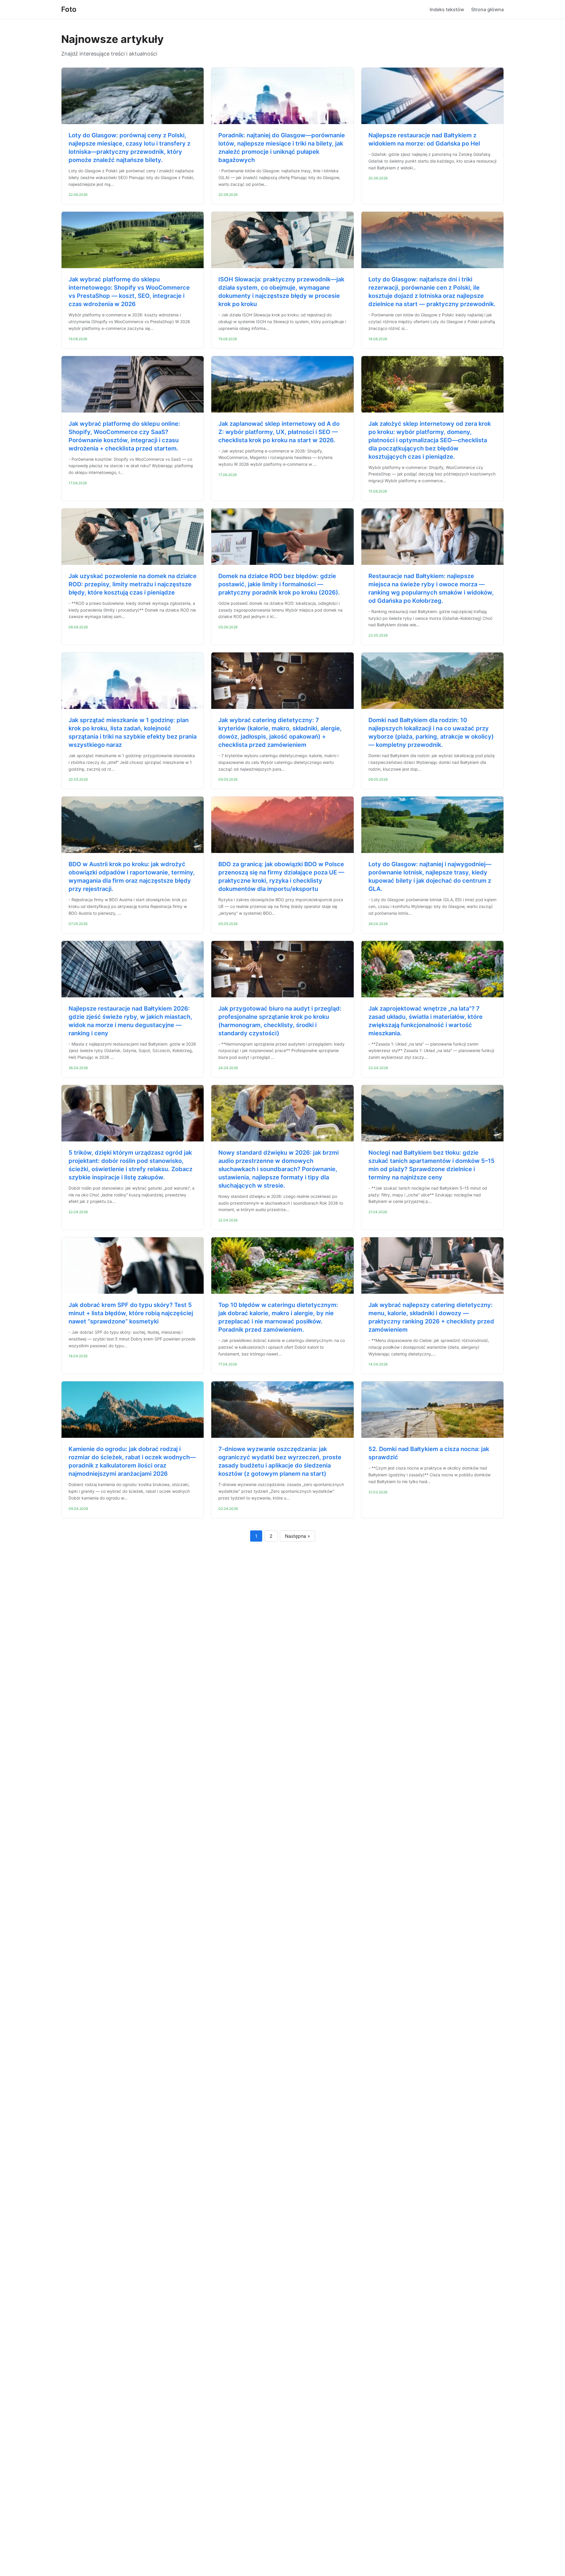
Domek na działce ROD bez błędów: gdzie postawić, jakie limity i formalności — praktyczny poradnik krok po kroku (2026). (279, 584)
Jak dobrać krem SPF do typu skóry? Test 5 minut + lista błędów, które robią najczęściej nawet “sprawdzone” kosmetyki (131, 1313)
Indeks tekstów (447, 9)
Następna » (298, 1536)
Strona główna (487, 9)
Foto (69, 9)
